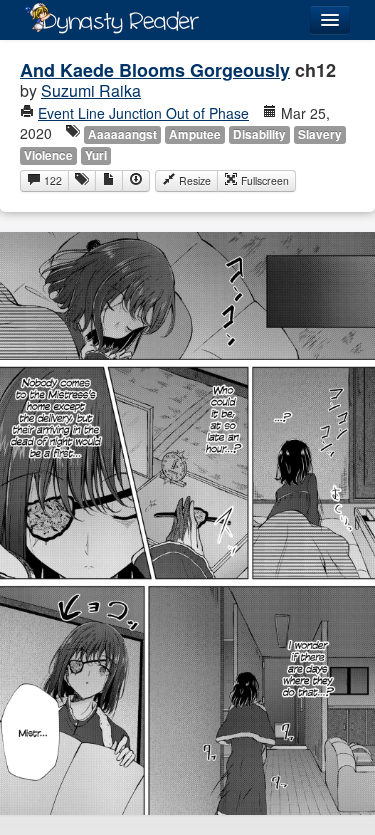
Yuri (96, 155)
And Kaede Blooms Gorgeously (155, 70)
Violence (48, 155)
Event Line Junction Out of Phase (143, 113)
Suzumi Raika (91, 90)
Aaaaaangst (122, 134)
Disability (259, 134)
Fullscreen (263, 180)
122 (51, 180)
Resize (193, 180)
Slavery (320, 134)
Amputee (195, 134)
